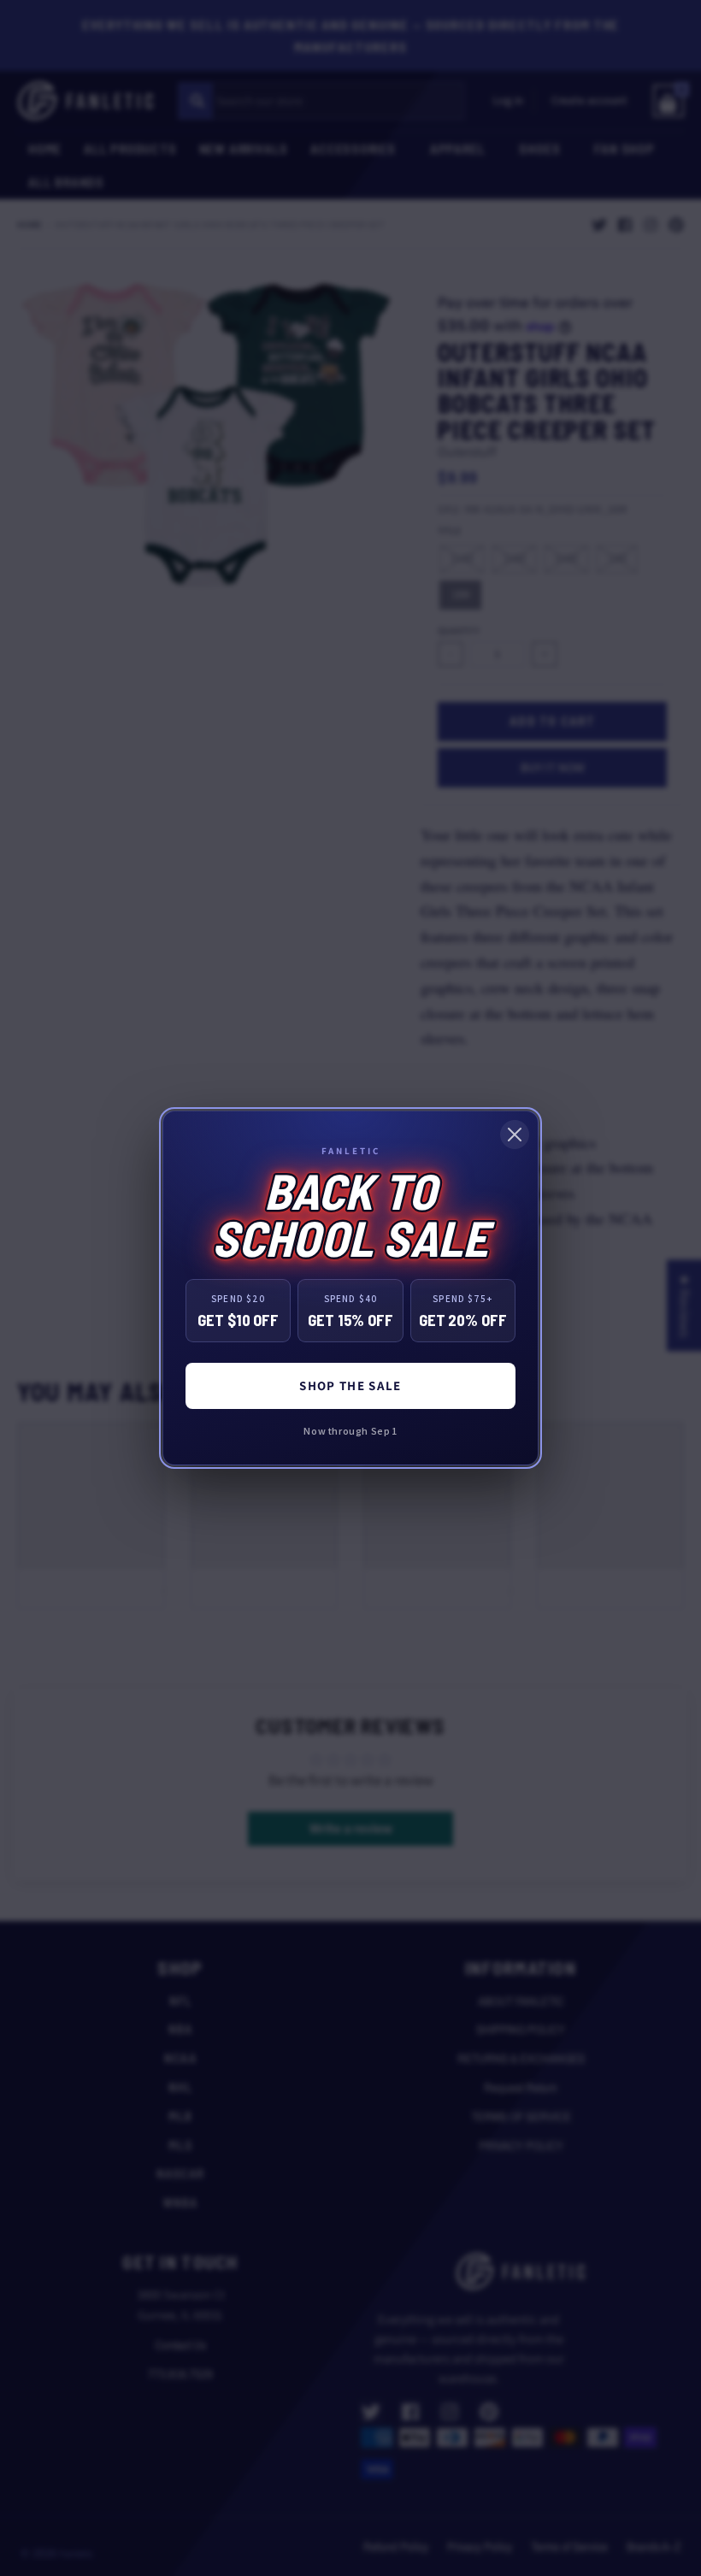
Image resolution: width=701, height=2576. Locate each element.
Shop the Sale (350, 1385)
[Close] (515, 1135)
